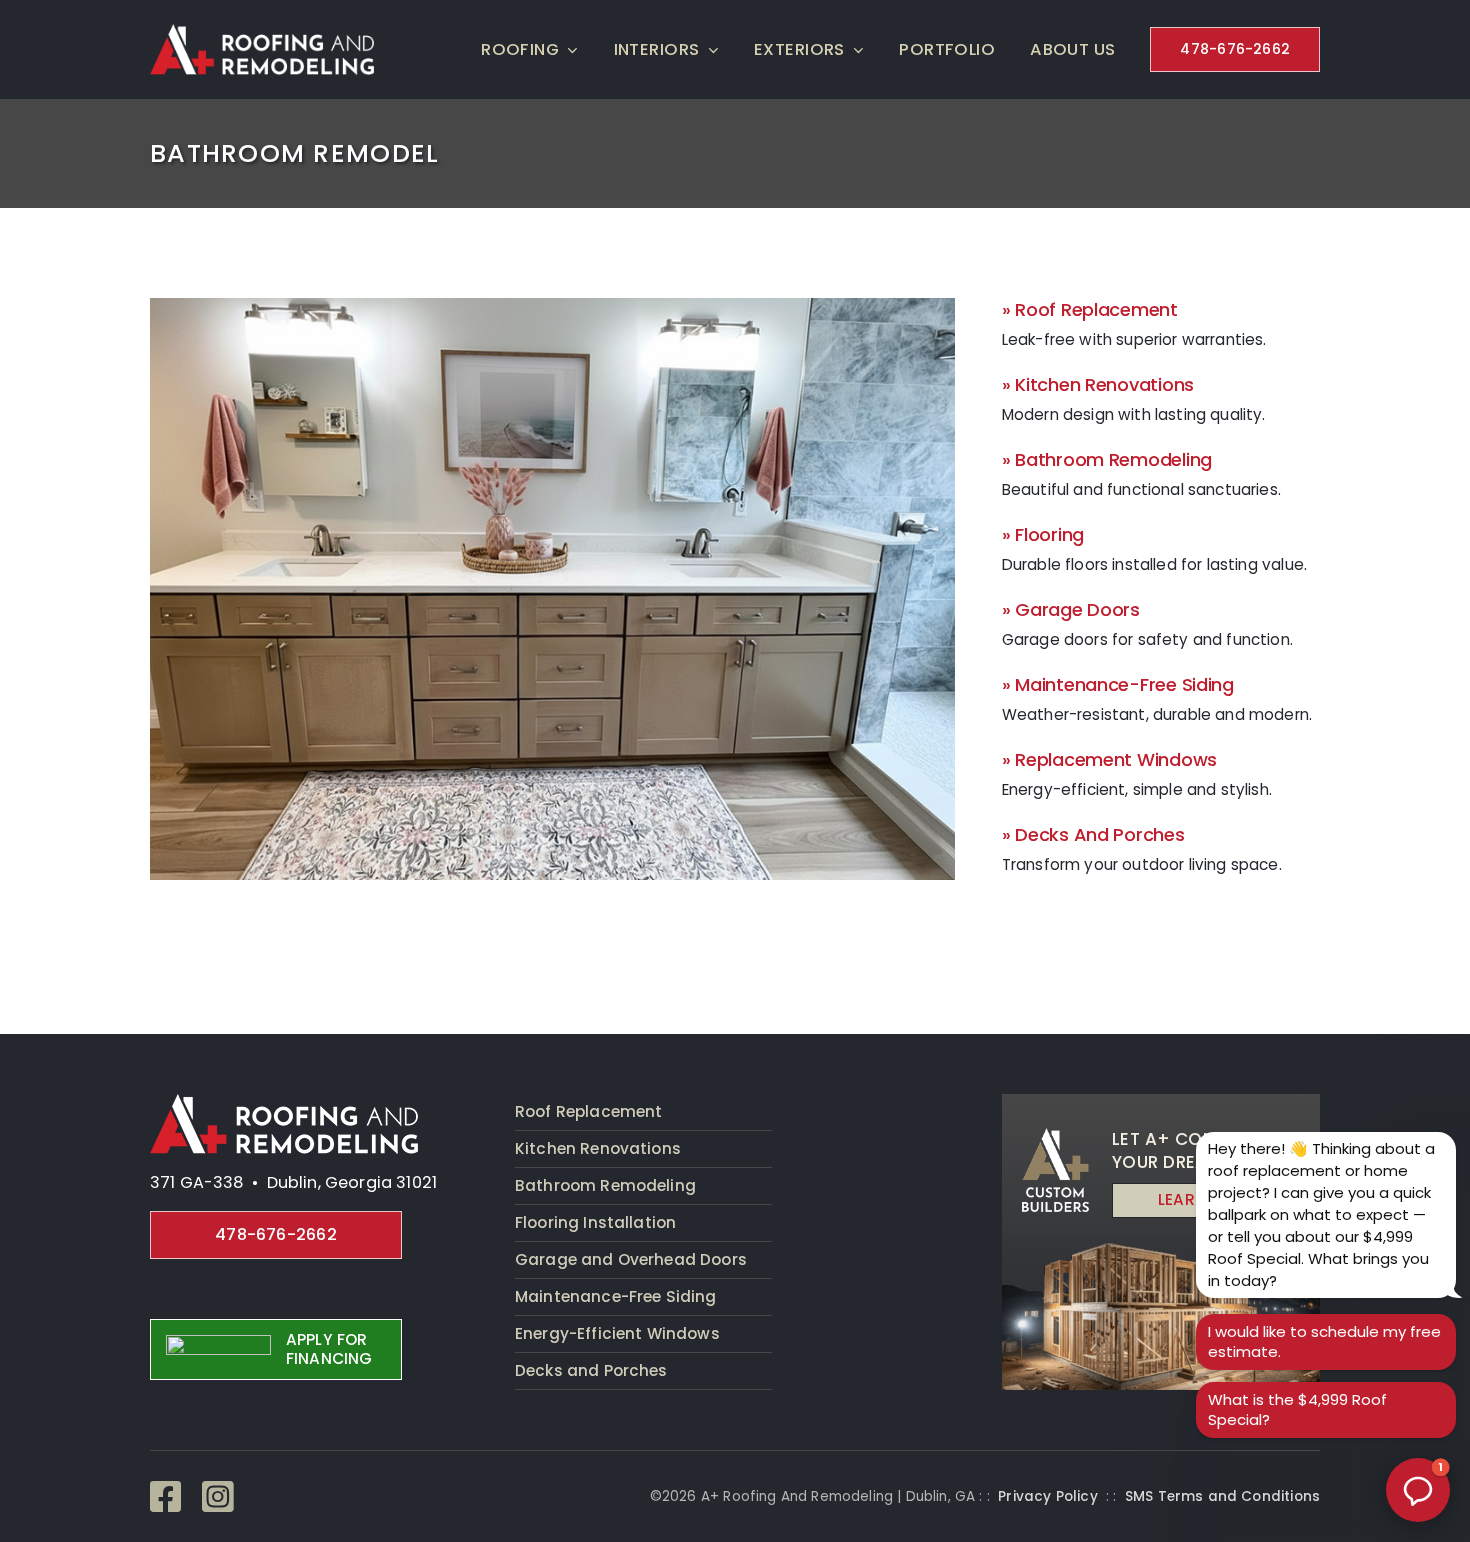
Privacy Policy (1047, 1496)
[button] (1418, 1490)
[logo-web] (284, 1102)
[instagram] (218, 1497)
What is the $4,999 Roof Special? (1297, 1409)
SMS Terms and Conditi (1209, 1496)
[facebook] (166, 1497)
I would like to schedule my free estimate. (1324, 1341)
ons (1307, 1496)
